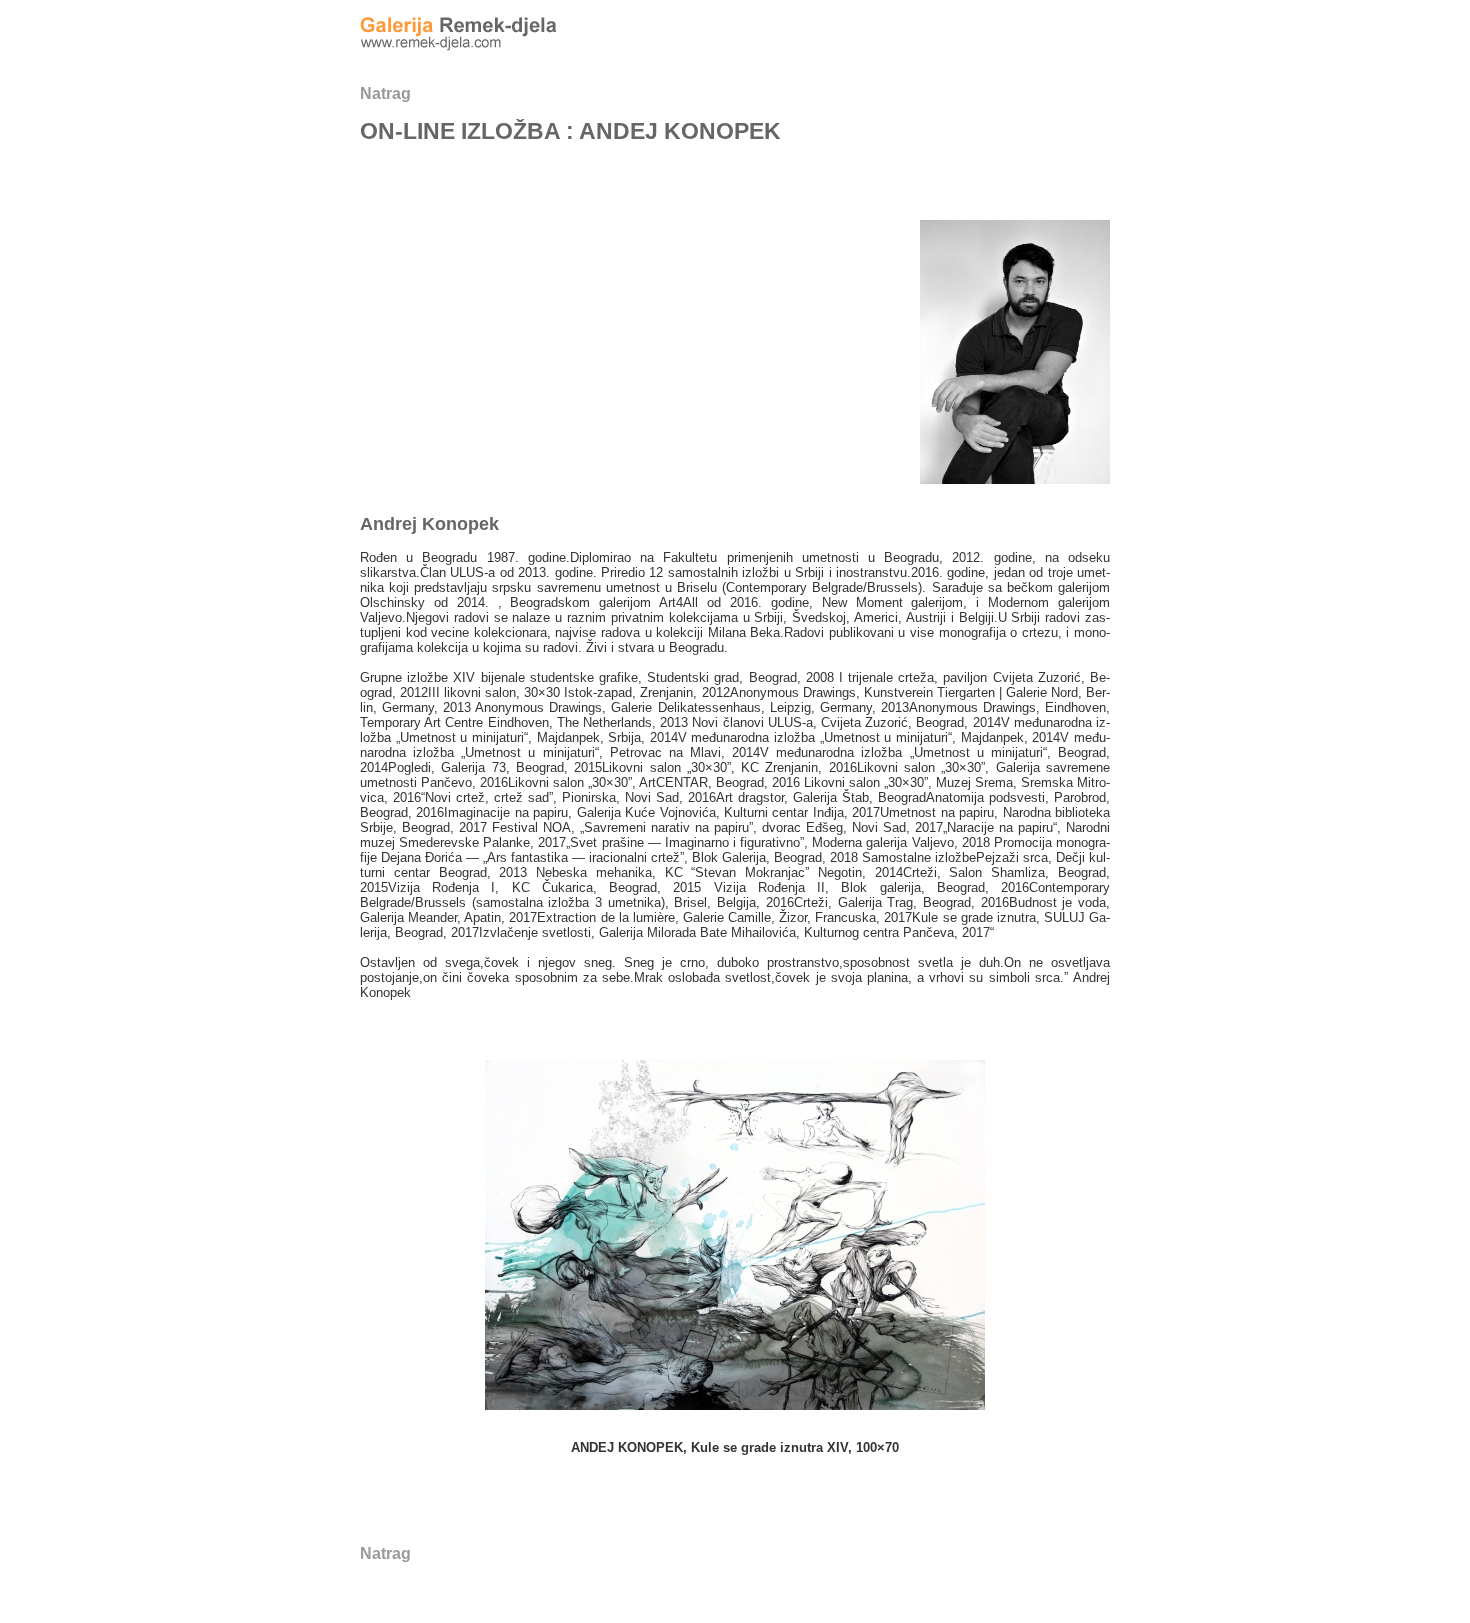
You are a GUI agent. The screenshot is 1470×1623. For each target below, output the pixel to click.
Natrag (385, 93)
